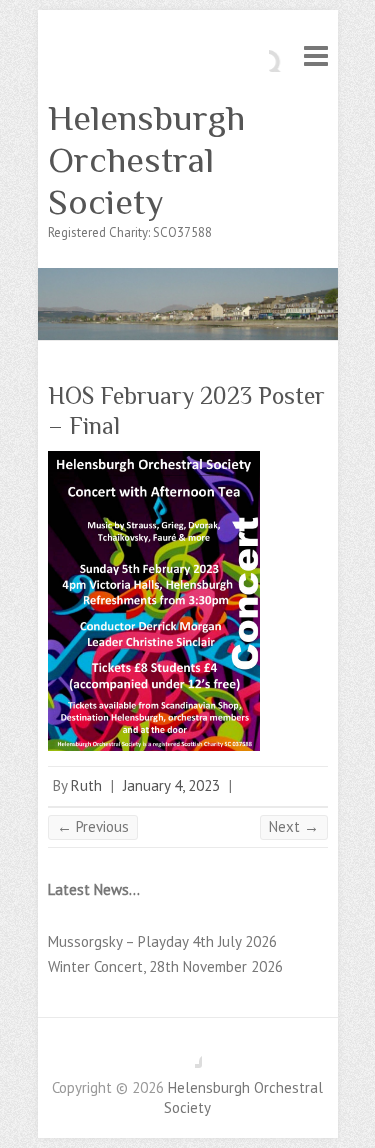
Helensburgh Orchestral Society (146, 160)
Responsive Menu (316, 55)
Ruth (86, 785)
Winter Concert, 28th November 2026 (165, 966)
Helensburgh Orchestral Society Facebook (187, 1053)
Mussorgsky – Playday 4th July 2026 (162, 941)
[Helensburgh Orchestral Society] (188, 277)
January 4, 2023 (171, 785)
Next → (294, 826)
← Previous (93, 826)
